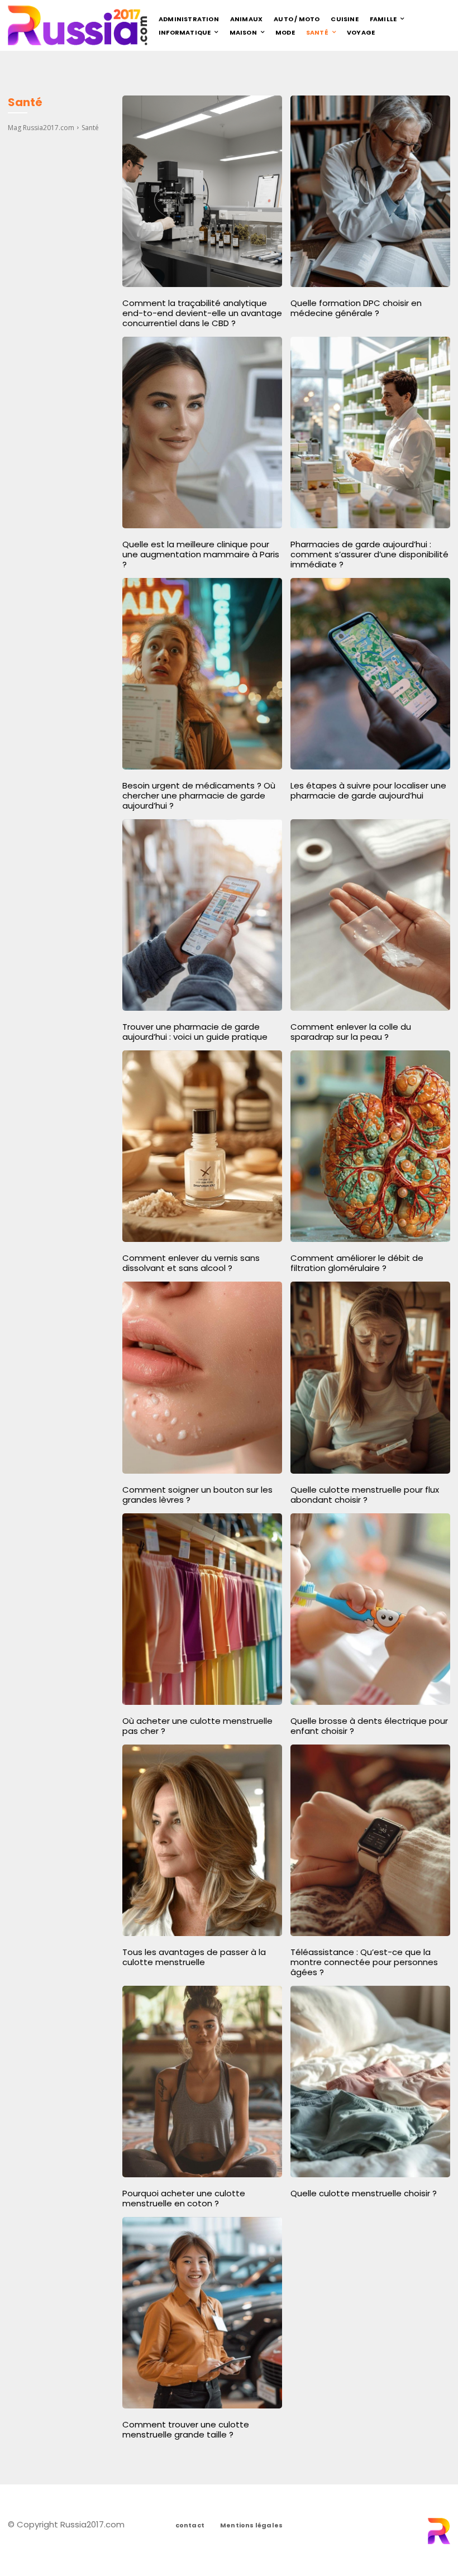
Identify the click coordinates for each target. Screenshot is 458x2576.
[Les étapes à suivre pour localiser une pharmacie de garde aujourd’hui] (370, 674)
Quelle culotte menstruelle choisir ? (364, 2193)
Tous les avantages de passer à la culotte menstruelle (194, 1957)
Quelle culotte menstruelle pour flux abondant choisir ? (365, 1495)
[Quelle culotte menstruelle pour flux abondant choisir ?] (370, 1377)
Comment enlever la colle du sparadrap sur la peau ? (351, 1032)
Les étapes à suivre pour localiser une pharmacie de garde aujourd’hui (368, 790)
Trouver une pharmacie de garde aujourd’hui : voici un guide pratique (195, 1032)
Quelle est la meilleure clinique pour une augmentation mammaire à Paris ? (201, 554)
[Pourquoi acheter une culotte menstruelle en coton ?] (202, 2082)
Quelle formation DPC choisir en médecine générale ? (356, 308)
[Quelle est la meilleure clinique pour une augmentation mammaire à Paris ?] (202, 432)
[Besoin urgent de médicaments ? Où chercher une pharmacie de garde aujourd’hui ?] (202, 674)
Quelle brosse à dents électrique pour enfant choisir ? (369, 1726)
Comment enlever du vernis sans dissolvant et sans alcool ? (191, 1263)
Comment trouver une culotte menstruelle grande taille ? (186, 2429)
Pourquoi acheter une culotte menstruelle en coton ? (184, 2198)
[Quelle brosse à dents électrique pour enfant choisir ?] (370, 1609)
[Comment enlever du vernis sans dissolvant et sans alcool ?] (202, 1146)
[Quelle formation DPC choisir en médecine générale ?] (370, 191)
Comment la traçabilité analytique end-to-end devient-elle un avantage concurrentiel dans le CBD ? (202, 313)
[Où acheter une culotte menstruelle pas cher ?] (202, 1609)
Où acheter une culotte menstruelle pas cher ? (197, 1726)
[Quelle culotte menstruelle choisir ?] (370, 2082)
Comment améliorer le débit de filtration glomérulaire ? (357, 1263)
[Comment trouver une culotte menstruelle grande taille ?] (202, 2313)
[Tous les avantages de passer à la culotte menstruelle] (202, 1840)
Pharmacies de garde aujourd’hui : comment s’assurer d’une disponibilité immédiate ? (369, 554)
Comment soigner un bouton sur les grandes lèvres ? (197, 1495)
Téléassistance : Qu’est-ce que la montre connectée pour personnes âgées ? (364, 1962)
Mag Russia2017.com (41, 128)
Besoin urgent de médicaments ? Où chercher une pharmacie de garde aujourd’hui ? (199, 795)
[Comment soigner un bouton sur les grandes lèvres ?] (202, 1377)
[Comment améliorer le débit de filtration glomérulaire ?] (370, 1146)
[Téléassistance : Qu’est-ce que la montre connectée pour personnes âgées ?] (370, 1840)
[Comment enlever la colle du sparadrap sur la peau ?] (370, 915)
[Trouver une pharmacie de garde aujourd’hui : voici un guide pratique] (202, 915)
